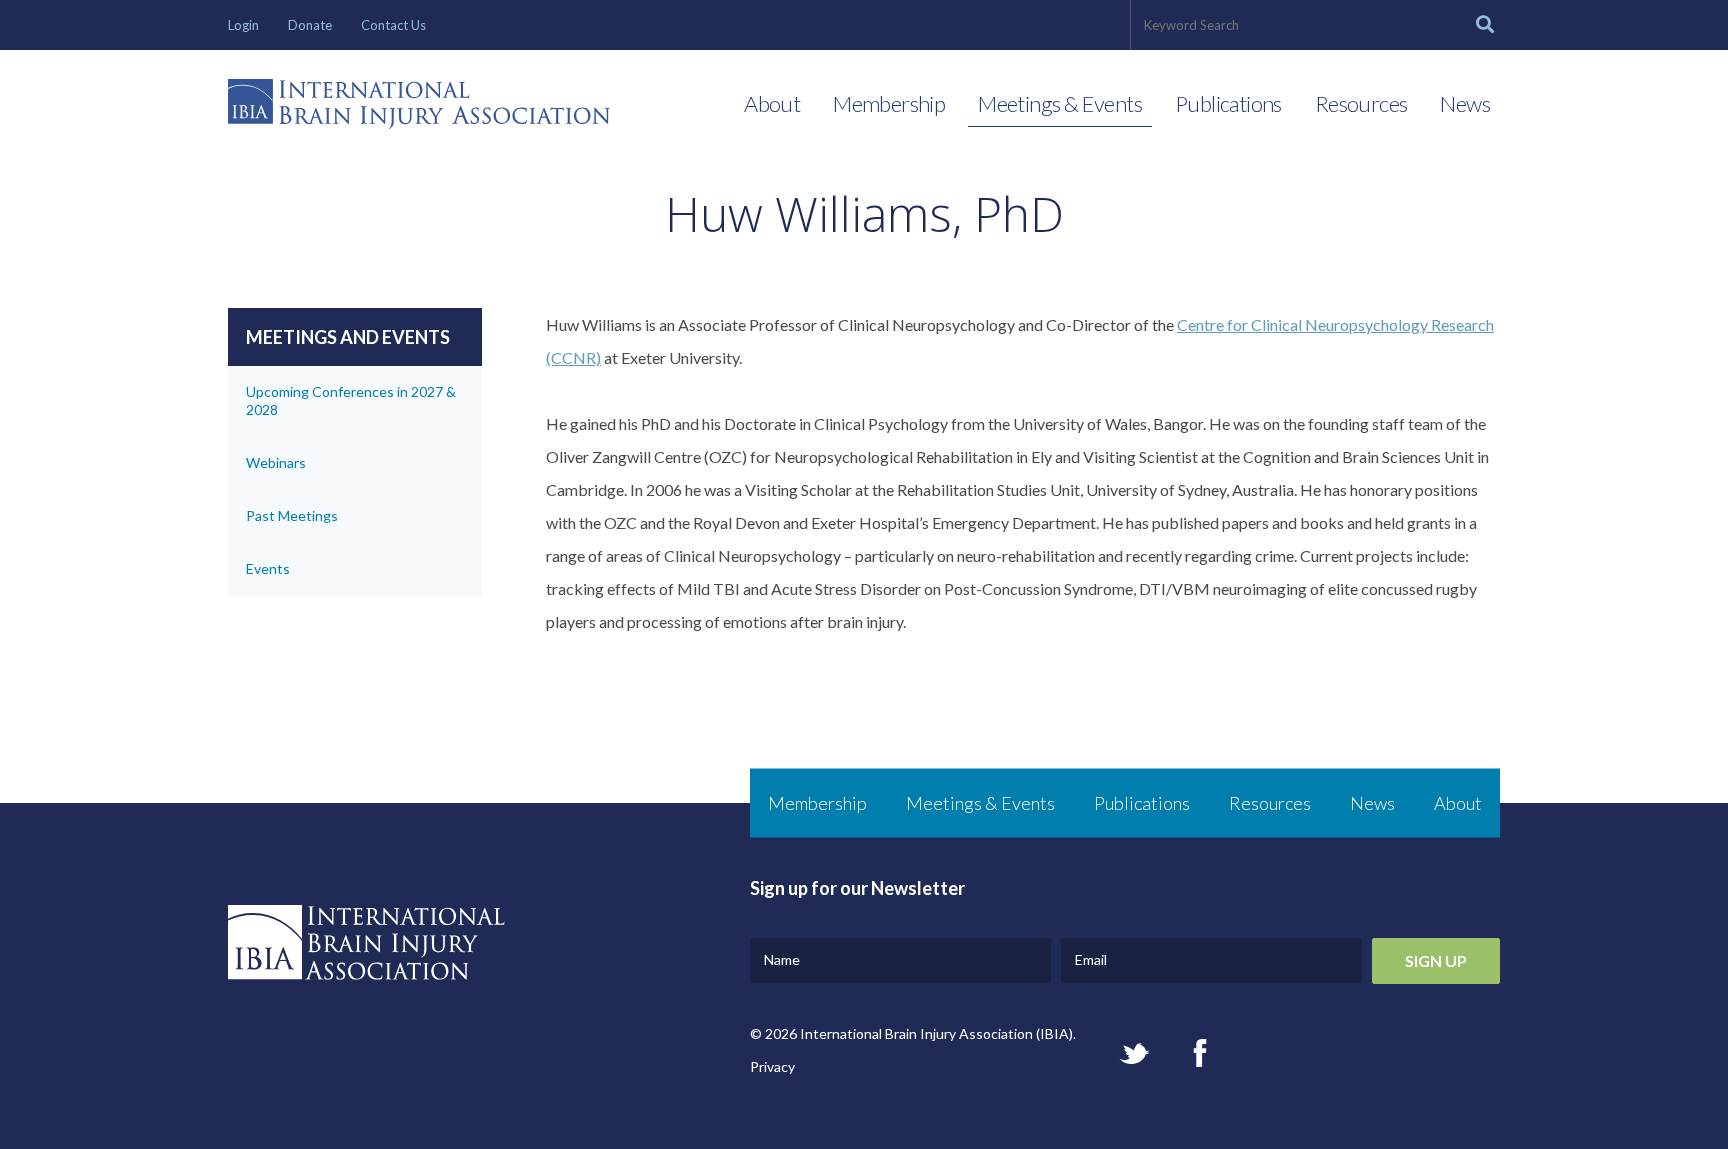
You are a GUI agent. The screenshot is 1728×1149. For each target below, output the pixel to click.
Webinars (276, 462)
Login (243, 25)
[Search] (1485, 25)
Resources (1361, 103)
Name (782, 959)
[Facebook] (1200, 1053)
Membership (889, 103)
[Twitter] (1134, 1053)
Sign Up (1436, 960)
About (772, 103)
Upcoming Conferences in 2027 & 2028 (351, 400)
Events (268, 568)
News (1465, 103)
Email (1091, 959)
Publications (1228, 103)
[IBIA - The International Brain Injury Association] (419, 109)
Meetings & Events (1060, 103)
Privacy (772, 1066)
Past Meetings (292, 515)
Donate (310, 25)
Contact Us (393, 25)
